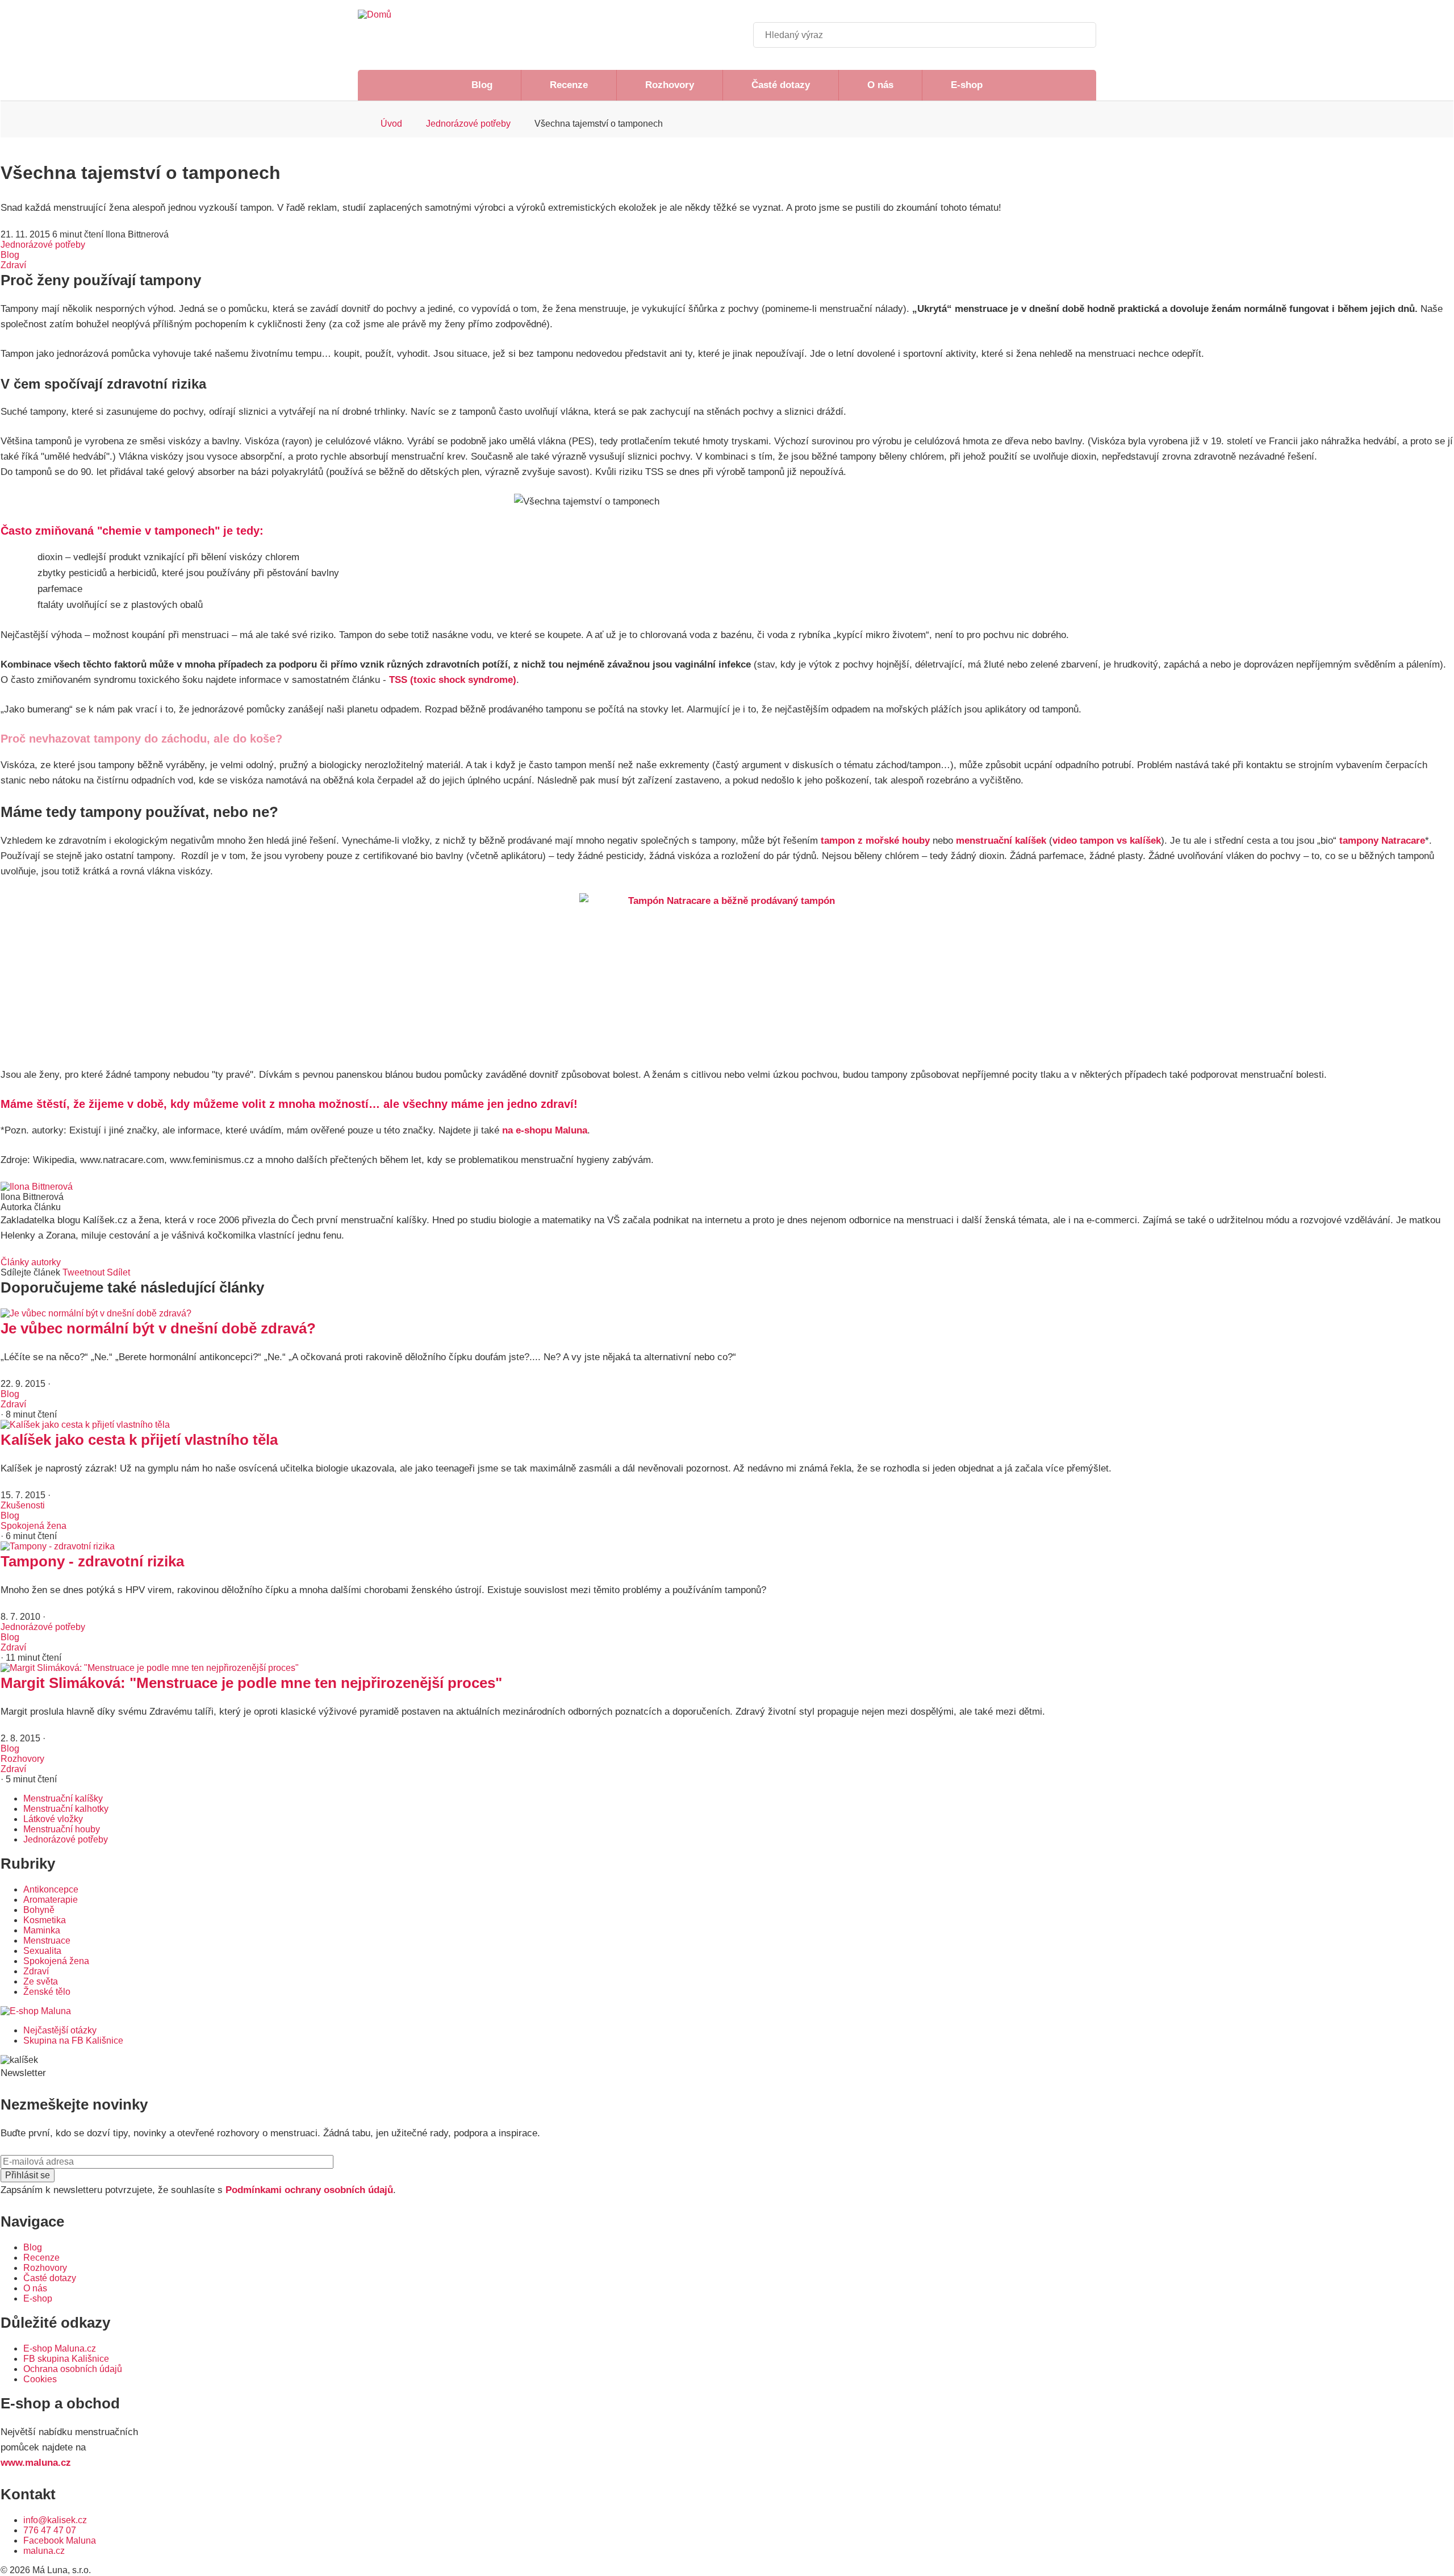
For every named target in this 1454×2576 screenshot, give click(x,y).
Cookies (40, 2379)
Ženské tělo (47, 1992)
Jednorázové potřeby (468, 124)
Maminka (42, 1930)
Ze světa (41, 1981)
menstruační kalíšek (1001, 841)
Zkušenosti (23, 1505)
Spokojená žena (34, 1526)
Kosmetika (45, 1920)
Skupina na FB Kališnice (73, 2041)
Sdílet (118, 1272)
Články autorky (31, 1262)
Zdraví (13, 265)
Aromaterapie (51, 1900)
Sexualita (42, 1951)
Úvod (391, 124)
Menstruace (47, 1941)
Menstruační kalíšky (63, 1798)
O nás (880, 85)
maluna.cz (44, 2551)
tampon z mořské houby (875, 841)
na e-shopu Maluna (545, 1130)
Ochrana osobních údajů (73, 2369)
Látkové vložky (53, 1819)
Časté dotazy (781, 85)
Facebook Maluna (60, 2540)
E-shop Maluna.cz (60, 2348)
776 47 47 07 (50, 2530)
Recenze (569, 85)
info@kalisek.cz (55, 2520)
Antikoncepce (51, 1889)
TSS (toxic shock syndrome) (453, 680)
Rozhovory (670, 85)
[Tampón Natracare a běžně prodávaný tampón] (727, 973)
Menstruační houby (62, 1829)
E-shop (967, 85)
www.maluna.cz (36, 2463)
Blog (482, 85)
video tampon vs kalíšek (1107, 841)
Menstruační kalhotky (66, 1809)
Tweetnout (83, 1272)
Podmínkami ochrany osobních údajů (309, 2190)
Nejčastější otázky (60, 2030)
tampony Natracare (1382, 841)
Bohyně (39, 1910)
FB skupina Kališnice (66, 2359)
